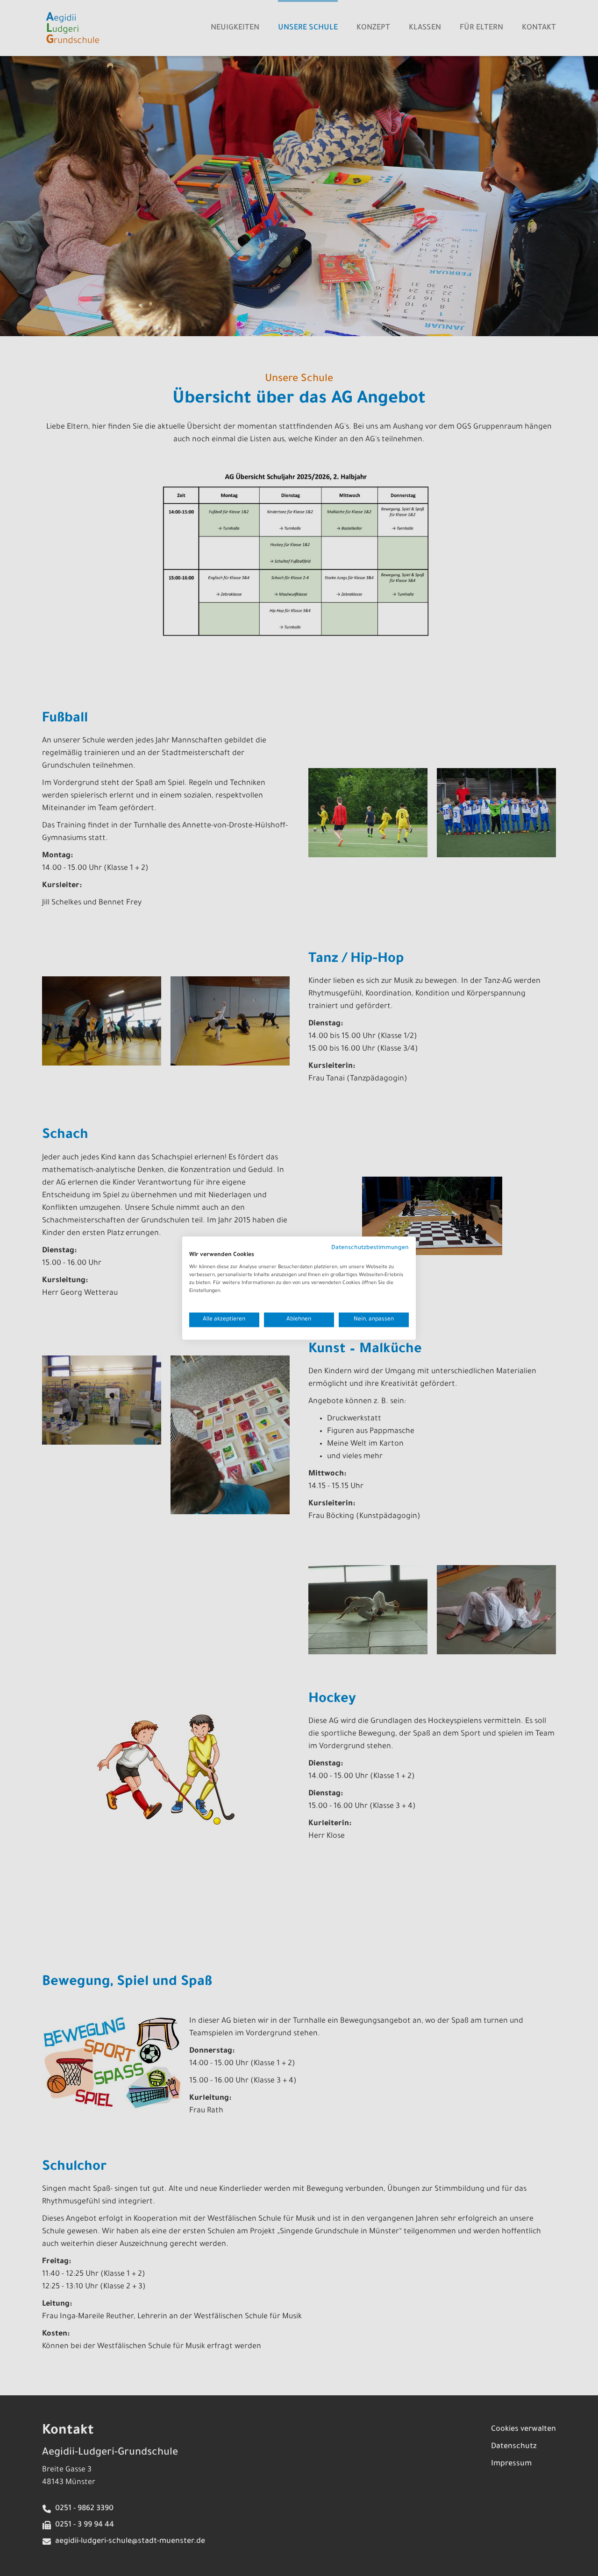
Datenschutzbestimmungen (370, 1248)
